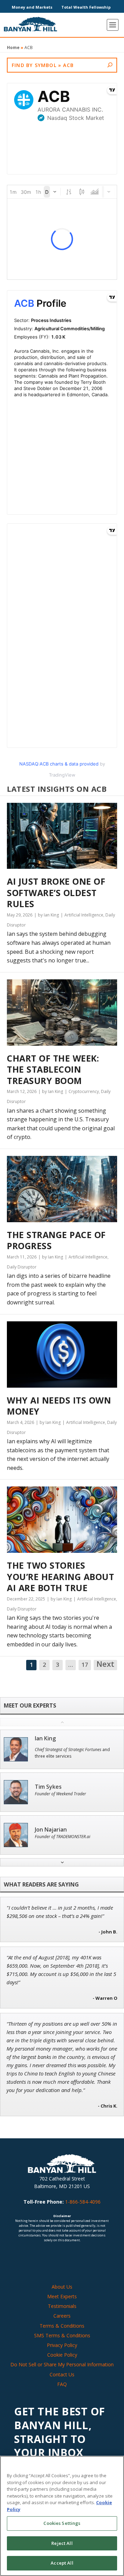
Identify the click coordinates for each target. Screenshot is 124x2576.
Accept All (62, 2563)
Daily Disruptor (22, 1267)
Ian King (45, 1738)
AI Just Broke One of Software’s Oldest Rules (56, 893)
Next (105, 1664)
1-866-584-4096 (83, 2202)
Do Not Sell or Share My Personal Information (62, 2364)
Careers (62, 2316)
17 (85, 1665)
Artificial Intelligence (84, 915)
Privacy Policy (62, 2345)
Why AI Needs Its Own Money (59, 1406)
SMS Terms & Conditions (62, 2335)
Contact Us (62, 2374)
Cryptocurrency (84, 1091)
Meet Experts (62, 2296)
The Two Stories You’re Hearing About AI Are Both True (60, 1577)
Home (13, 47)
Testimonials (62, 2306)
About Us (62, 2287)
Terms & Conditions (62, 2326)
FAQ (62, 2384)
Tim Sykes (48, 1787)
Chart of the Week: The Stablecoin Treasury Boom (53, 1070)
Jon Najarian (51, 1830)
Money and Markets (32, 7)
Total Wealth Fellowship (86, 7)
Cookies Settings (62, 2523)
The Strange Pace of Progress (56, 1240)
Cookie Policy (62, 2355)
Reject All (62, 2543)
